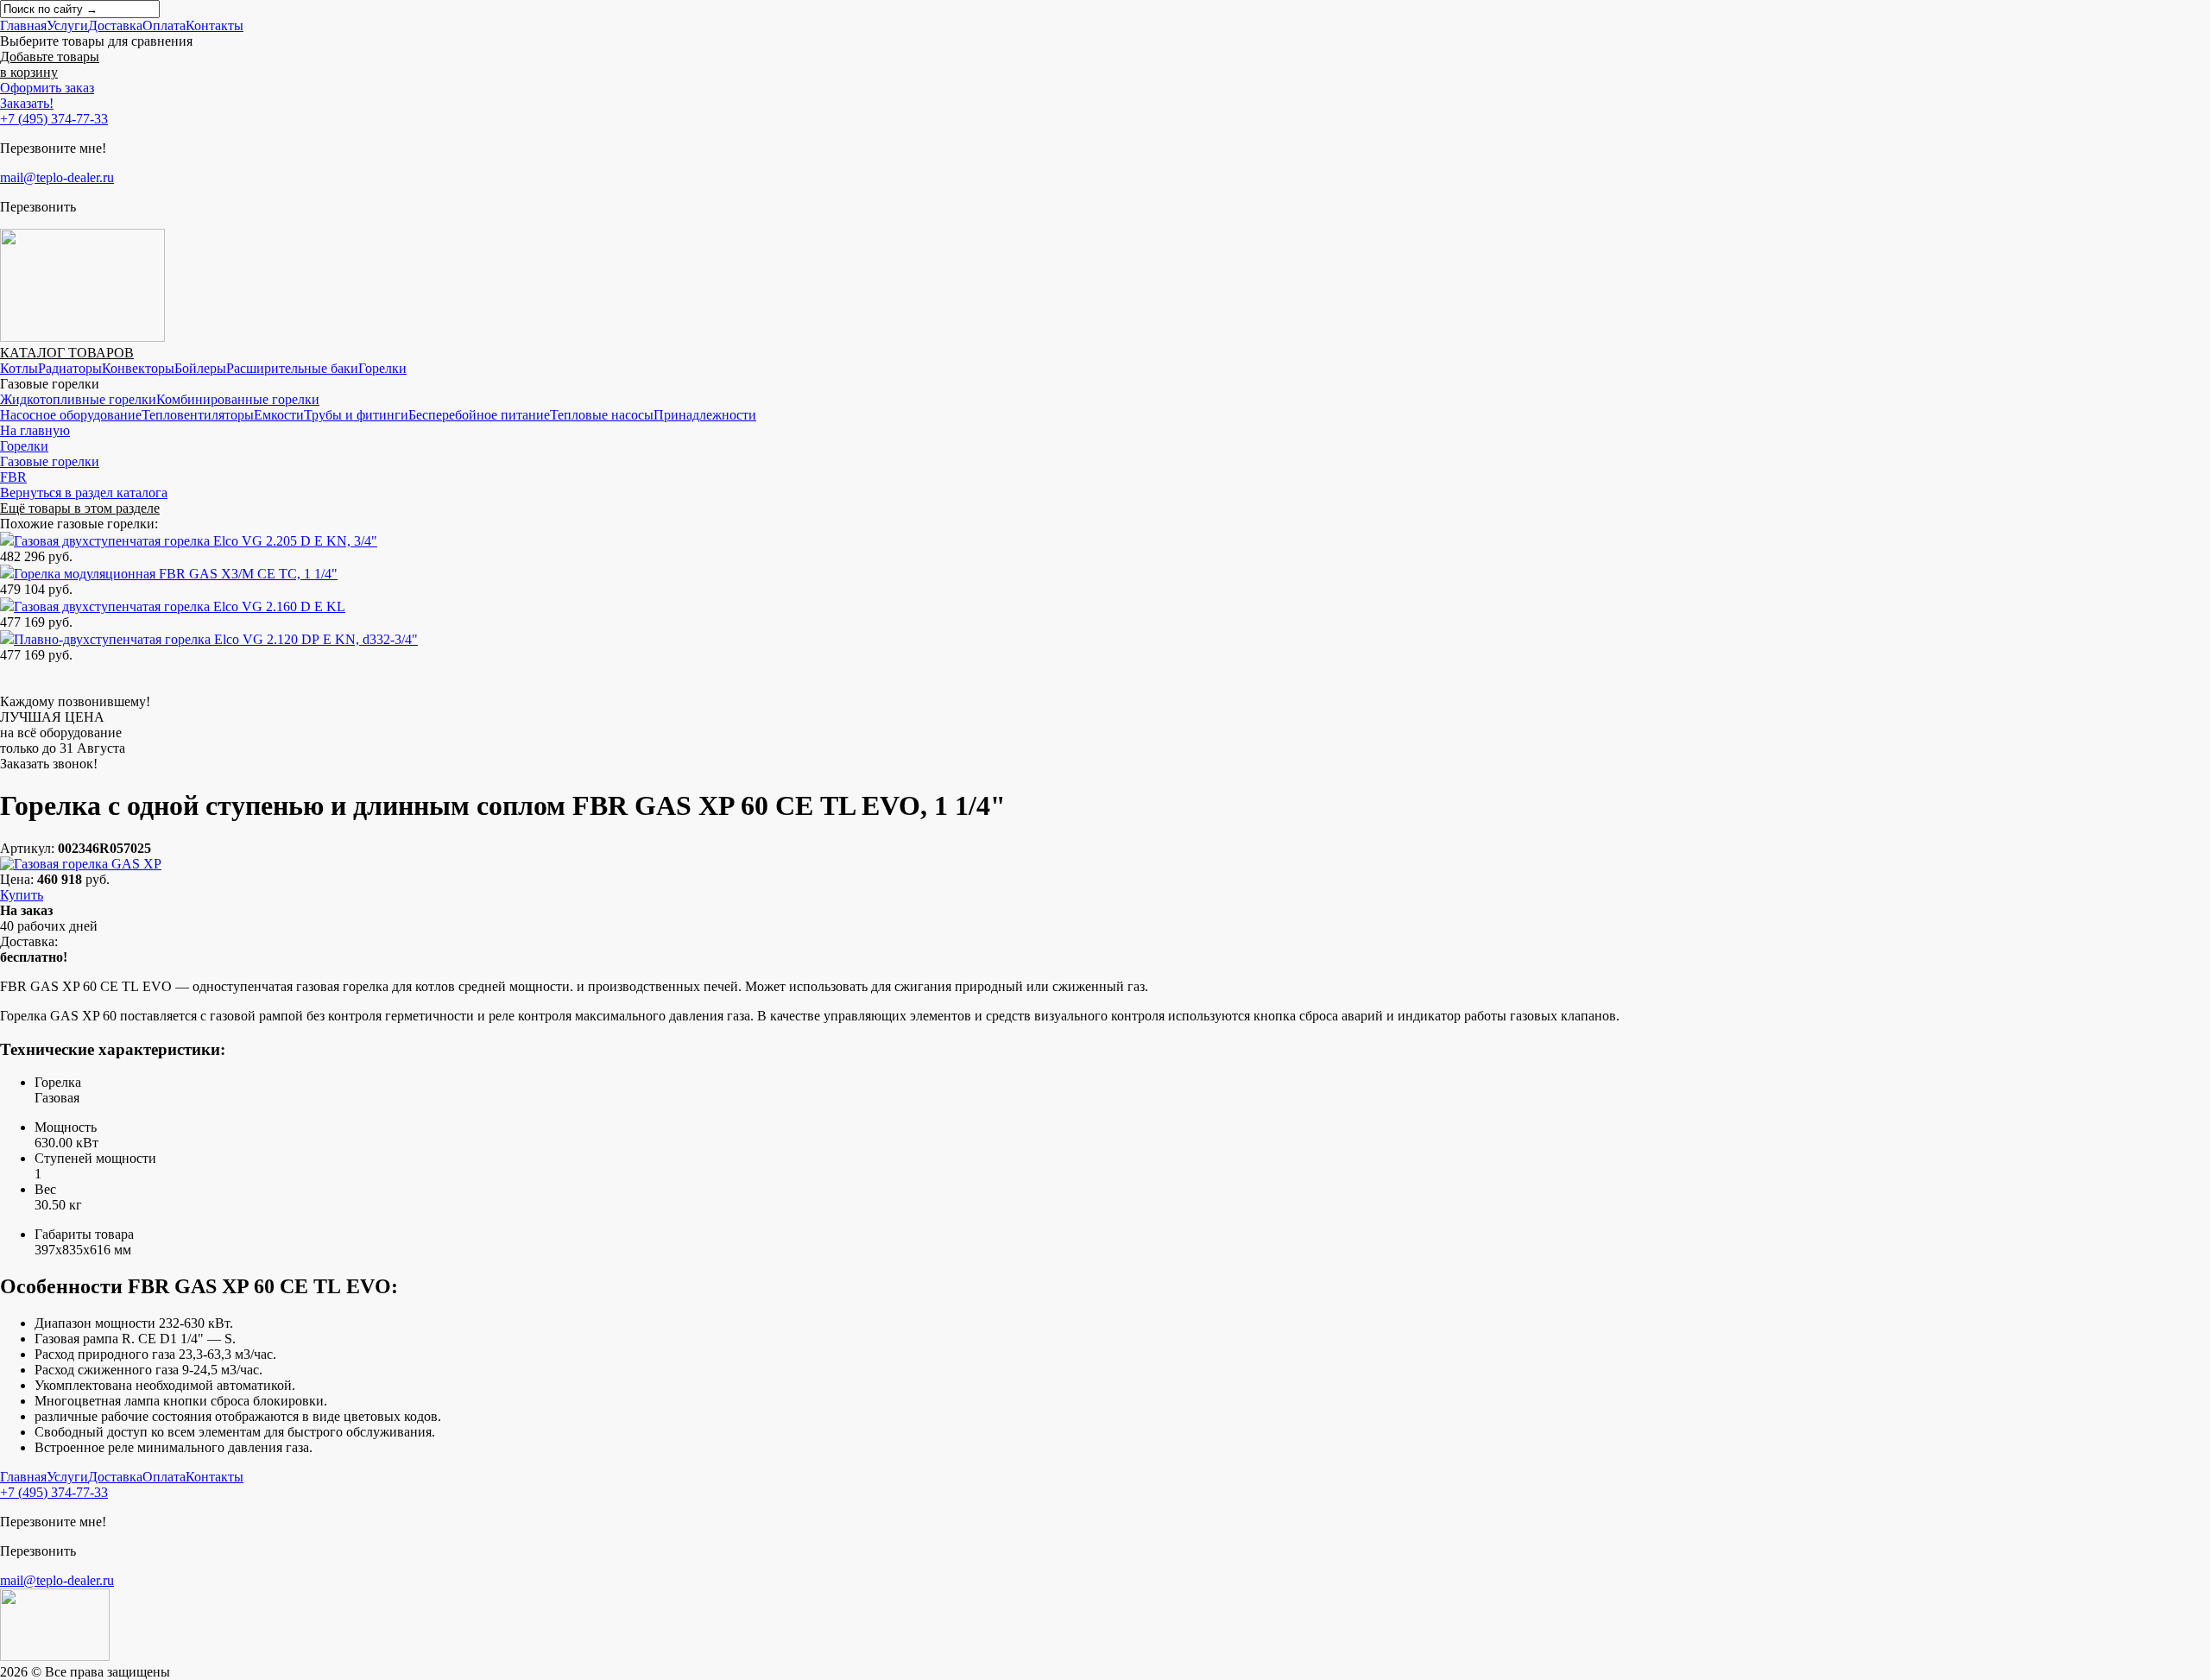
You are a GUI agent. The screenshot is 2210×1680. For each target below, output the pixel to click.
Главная (23, 25)
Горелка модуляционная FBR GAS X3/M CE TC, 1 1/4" (176, 574)
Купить (22, 895)
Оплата (164, 25)
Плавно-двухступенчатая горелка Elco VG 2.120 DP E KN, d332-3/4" (216, 639)
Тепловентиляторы (198, 415)
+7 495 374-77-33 (54, 119)
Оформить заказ (47, 88)
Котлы (19, 368)
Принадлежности (705, 415)
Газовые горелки (50, 461)
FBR (13, 477)
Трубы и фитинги (356, 415)
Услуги (67, 25)
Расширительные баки (292, 368)
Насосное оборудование (71, 415)
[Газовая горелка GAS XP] (81, 864)
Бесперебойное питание (479, 415)
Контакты (215, 25)
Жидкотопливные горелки (78, 399)
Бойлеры (200, 368)
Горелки (382, 368)
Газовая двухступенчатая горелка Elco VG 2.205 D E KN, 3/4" (196, 541)
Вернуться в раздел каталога (84, 493)
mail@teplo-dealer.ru (57, 177)
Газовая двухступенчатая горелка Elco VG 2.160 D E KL (180, 606)
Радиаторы (70, 368)
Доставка (115, 25)
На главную (35, 430)
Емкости (279, 415)
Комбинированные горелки (238, 399)
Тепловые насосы (602, 415)
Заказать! (27, 103)
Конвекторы (138, 368)
